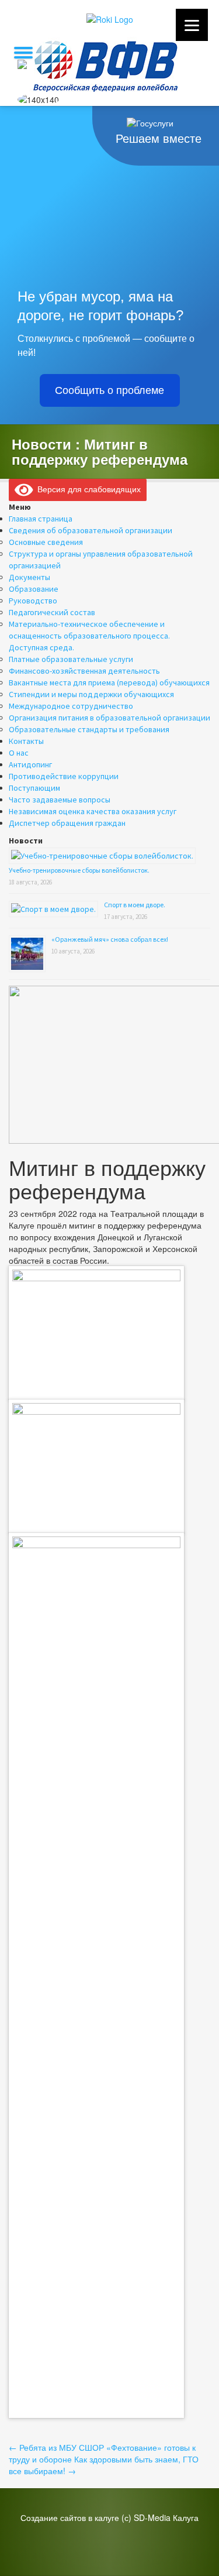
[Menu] (192, 25)
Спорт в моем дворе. (135, 905)
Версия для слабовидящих (87, 489)
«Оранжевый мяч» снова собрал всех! (110, 939)
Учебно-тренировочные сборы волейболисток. (79, 870)
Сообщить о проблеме (109, 390)
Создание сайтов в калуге (70, 2517)
